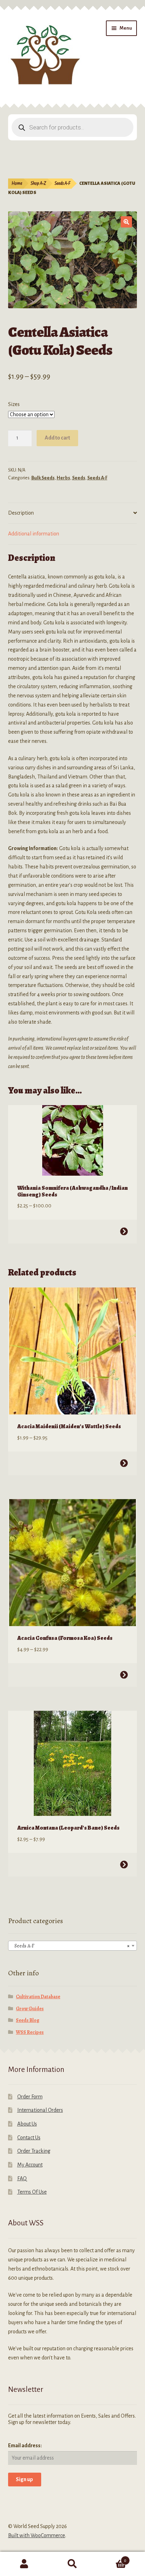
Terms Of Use (32, 2192)
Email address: (25, 2445)
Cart (112, 2558)
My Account (30, 2165)
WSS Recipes (30, 2032)
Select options (124, 1231)
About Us (27, 2124)
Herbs (63, 478)
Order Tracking (34, 2151)
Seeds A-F (62, 183)
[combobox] (73, 1946)
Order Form (30, 2097)
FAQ (22, 2178)
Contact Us (29, 2138)
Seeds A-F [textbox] (71, 1946)
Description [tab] (21, 513)
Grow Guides (30, 2009)
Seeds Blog (28, 2020)
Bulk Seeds (43, 478)
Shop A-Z (38, 183)
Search (72, 2564)
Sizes (14, 404)
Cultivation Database (38, 1997)
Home (17, 183)
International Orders (40, 2110)
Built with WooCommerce (37, 2535)
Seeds (79, 478)
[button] (126, 222)
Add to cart (57, 438)
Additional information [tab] (34, 534)
